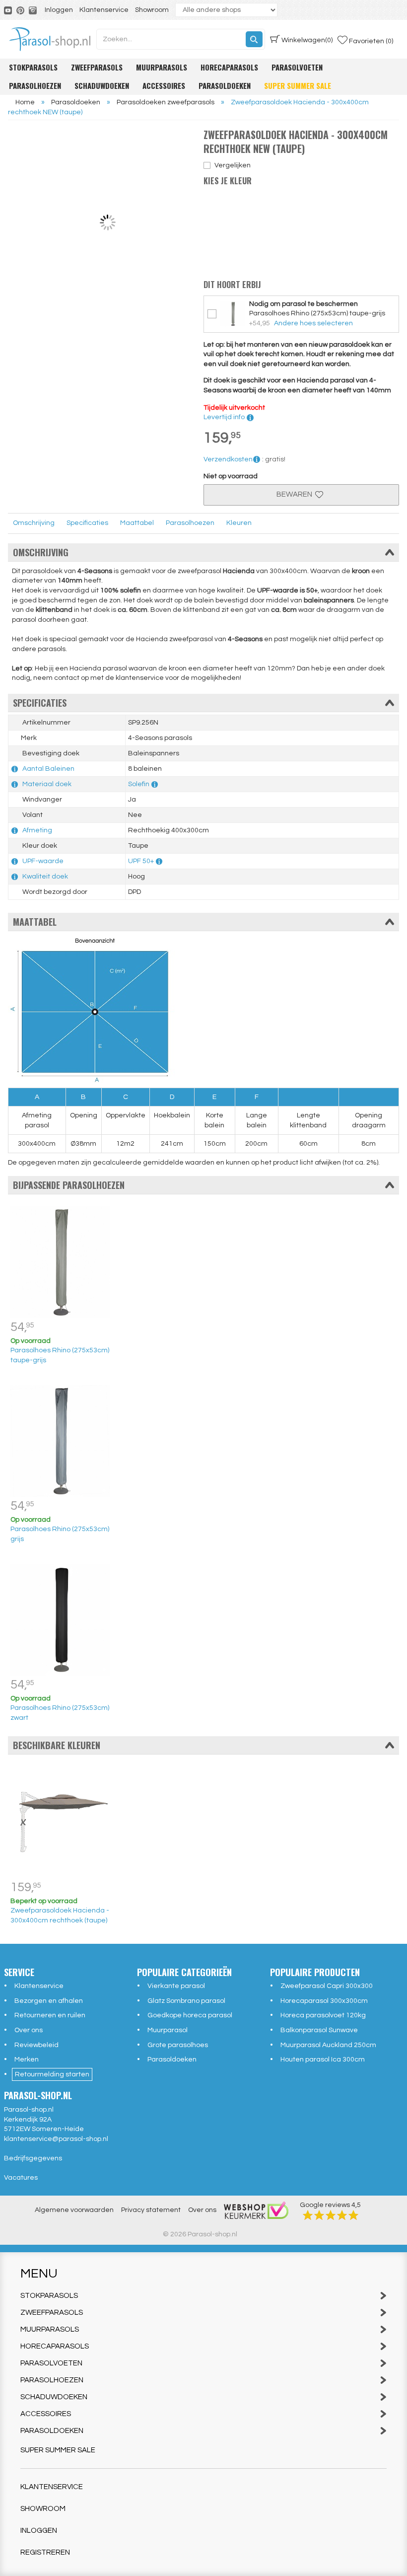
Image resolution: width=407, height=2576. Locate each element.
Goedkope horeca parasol (190, 2015)
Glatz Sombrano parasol (186, 2001)
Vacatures (21, 2178)
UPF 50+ (141, 861)
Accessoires (164, 85)
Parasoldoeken (225, 85)
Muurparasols (162, 67)
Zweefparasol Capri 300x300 (327, 1986)
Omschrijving (34, 523)
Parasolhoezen (35, 85)
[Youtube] (9, 10)
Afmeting (37, 830)
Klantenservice (104, 10)
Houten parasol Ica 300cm (323, 2060)
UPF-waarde (43, 861)
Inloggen (59, 10)
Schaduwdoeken (102, 85)
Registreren (45, 2552)
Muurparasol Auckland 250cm (328, 2045)
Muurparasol (168, 2030)
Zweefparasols (97, 67)
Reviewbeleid (36, 2045)
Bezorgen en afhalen (49, 2001)
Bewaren (296, 494)
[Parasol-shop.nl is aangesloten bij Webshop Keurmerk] (256, 2210)
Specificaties (87, 523)
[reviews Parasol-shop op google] (331, 2215)
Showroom (152, 10)
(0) (307, 40)
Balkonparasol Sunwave (319, 2030)
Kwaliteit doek (45, 877)
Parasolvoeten (297, 67)
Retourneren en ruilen (50, 2015)
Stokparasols (33, 67)
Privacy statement (151, 2210)
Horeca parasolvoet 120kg (323, 2015)
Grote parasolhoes (178, 2045)
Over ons (29, 2030)
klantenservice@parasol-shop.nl (56, 2139)
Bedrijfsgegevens (33, 2158)
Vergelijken (233, 165)
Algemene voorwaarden (74, 2210)
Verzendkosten (228, 459)
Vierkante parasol (176, 1986)
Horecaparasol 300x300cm (324, 2001)
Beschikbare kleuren (57, 1745)
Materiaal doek (47, 784)
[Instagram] (34, 10)
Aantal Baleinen (48, 769)
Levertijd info (225, 417)
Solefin (139, 784)
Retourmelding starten (52, 2074)
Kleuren (239, 523)
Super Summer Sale (298, 85)
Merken (27, 2060)
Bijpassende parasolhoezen (69, 1185)
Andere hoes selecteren (313, 323)
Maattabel (137, 523)
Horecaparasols (229, 67)
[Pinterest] (21, 10)
